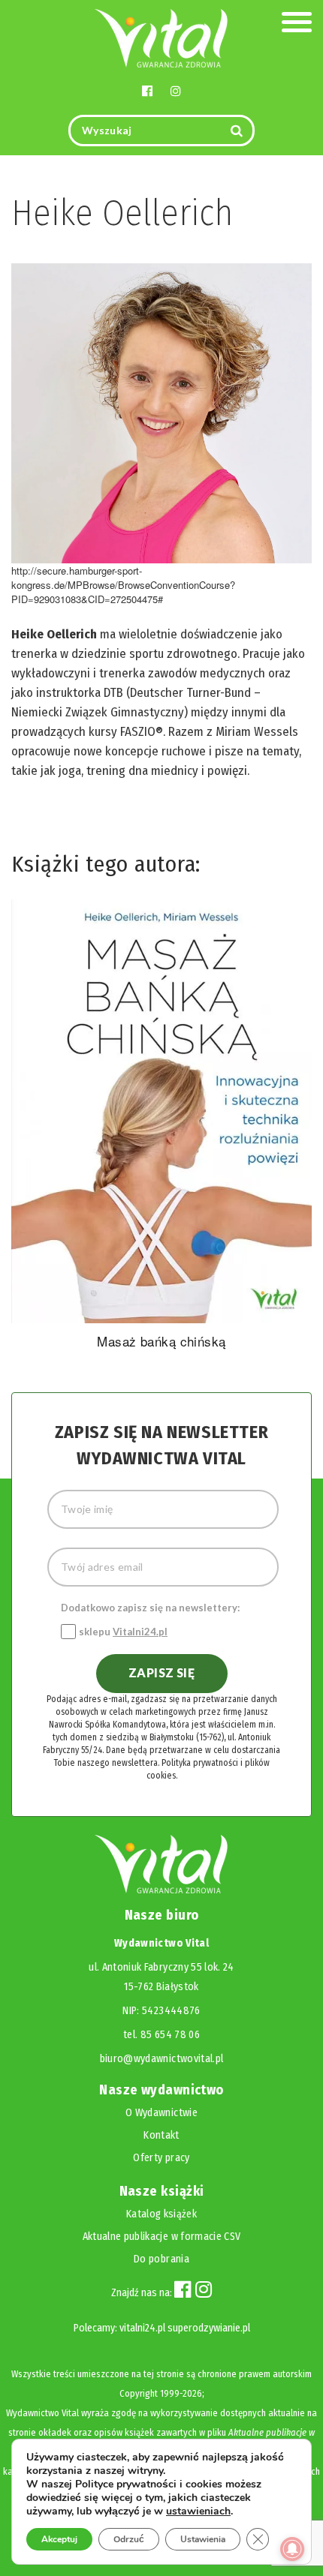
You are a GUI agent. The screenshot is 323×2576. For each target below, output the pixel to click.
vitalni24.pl (142, 2328)
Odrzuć (129, 2539)
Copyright (139, 2393)
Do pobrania (161, 2259)
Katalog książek (161, 2214)
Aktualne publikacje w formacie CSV (162, 2237)
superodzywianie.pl (209, 2328)
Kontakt (161, 2135)
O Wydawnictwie (161, 2113)
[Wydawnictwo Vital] (161, 37)
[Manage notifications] (292, 2549)
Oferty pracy (161, 2158)
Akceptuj (59, 2539)
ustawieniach (198, 2511)
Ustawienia (203, 2539)
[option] (161, 1127)
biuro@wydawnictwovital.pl (162, 2059)
